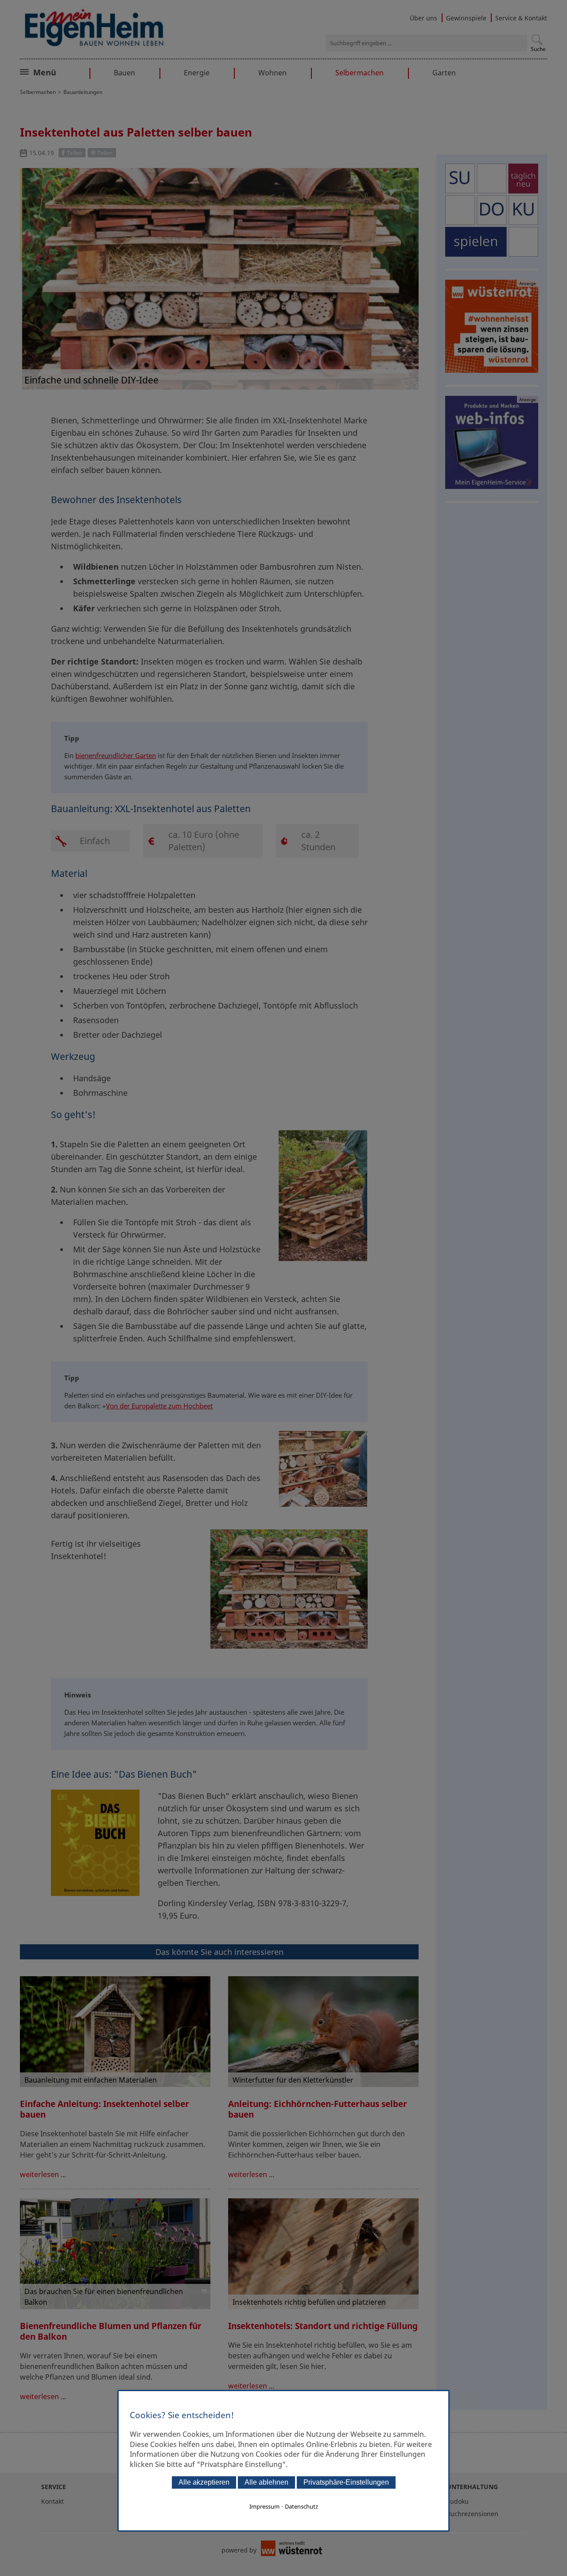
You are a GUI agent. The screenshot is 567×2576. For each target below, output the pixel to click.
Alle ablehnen (266, 2482)
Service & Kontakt (521, 18)
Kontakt (52, 2501)
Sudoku (458, 2501)
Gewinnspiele (466, 18)
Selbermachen (359, 73)
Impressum (264, 2506)
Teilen (74, 153)
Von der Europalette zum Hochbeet (159, 1406)
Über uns (423, 18)
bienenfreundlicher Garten (116, 755)
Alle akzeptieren (204, 2482)
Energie (197, 73)
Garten (444, 73)
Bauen (124, 73)
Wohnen (272, 73)
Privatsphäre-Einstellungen (346, 2482)
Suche (538, 49)
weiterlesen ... (43, 2174)
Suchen (537, 40)
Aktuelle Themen (64, 71)
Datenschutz (301, 2506)
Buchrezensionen (472, 2514)
